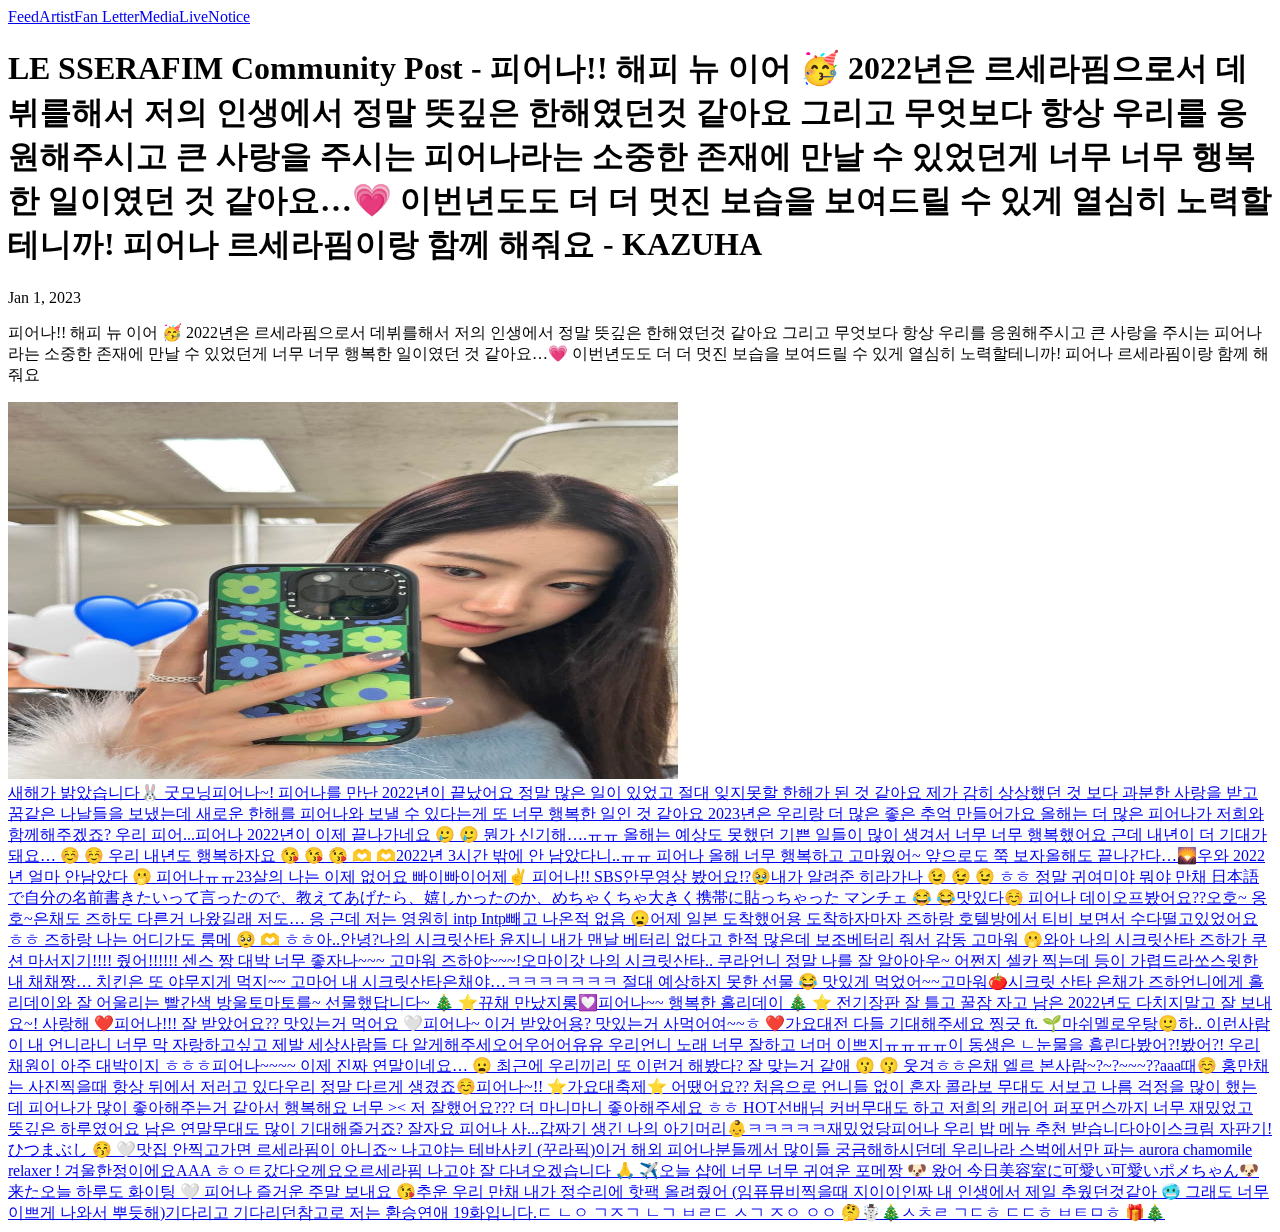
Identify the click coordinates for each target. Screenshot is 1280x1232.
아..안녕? (347, 939)
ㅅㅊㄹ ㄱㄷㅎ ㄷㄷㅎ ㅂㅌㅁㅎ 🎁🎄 (1033, 1212)
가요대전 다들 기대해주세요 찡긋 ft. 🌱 (923, 1023)
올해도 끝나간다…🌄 (1121, 855)
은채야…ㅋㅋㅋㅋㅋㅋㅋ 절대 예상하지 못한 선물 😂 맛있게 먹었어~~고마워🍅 (725, 981)
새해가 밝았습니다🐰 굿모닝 (110, 792)
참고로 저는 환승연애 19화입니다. (417, 1212)
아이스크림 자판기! (1203, 1128)
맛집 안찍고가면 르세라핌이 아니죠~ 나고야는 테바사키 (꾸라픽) (365, 1149)
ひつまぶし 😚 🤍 (72, 1149)
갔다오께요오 (311, 1170)
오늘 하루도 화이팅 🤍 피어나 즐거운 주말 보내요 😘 (228, 1191)
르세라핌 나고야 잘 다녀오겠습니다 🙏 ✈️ (509, 1170)
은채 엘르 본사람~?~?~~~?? (1063, 1065)
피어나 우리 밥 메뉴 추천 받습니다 (1013, 1128)
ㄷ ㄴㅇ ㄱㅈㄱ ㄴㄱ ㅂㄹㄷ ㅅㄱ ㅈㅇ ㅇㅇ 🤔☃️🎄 (719, 1212)
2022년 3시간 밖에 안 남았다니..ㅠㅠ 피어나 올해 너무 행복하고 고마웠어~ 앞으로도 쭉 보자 (720, 855)
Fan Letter (106, 16)
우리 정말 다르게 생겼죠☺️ (380, 1086)
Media (159, 16)
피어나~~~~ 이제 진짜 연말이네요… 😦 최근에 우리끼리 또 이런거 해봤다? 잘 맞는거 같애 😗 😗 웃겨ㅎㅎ (589, 1065)
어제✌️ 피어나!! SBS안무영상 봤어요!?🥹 (623, 876)
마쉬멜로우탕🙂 (1120, 1023)
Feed (23, 16)
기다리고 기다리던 (231, 1212)
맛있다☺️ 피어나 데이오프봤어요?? (1081, 897)
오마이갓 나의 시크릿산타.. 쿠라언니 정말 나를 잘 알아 (715, 960)
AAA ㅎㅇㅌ (219, 1170)
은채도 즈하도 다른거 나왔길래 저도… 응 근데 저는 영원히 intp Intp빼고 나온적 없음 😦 (341, 918)
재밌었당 (859, 1128)
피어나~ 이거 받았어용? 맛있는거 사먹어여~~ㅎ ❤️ (604, 1023)
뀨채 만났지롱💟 (538, 1002)
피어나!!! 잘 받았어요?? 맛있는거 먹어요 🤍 (268, 1023)
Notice (229, 16)
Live (193, 16)
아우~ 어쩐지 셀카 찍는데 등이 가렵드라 (1051, 960)
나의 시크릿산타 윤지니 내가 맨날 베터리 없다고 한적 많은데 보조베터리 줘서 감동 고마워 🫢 (711, 939)
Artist (56, 16)
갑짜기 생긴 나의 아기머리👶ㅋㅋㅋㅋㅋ (683, 1128)
